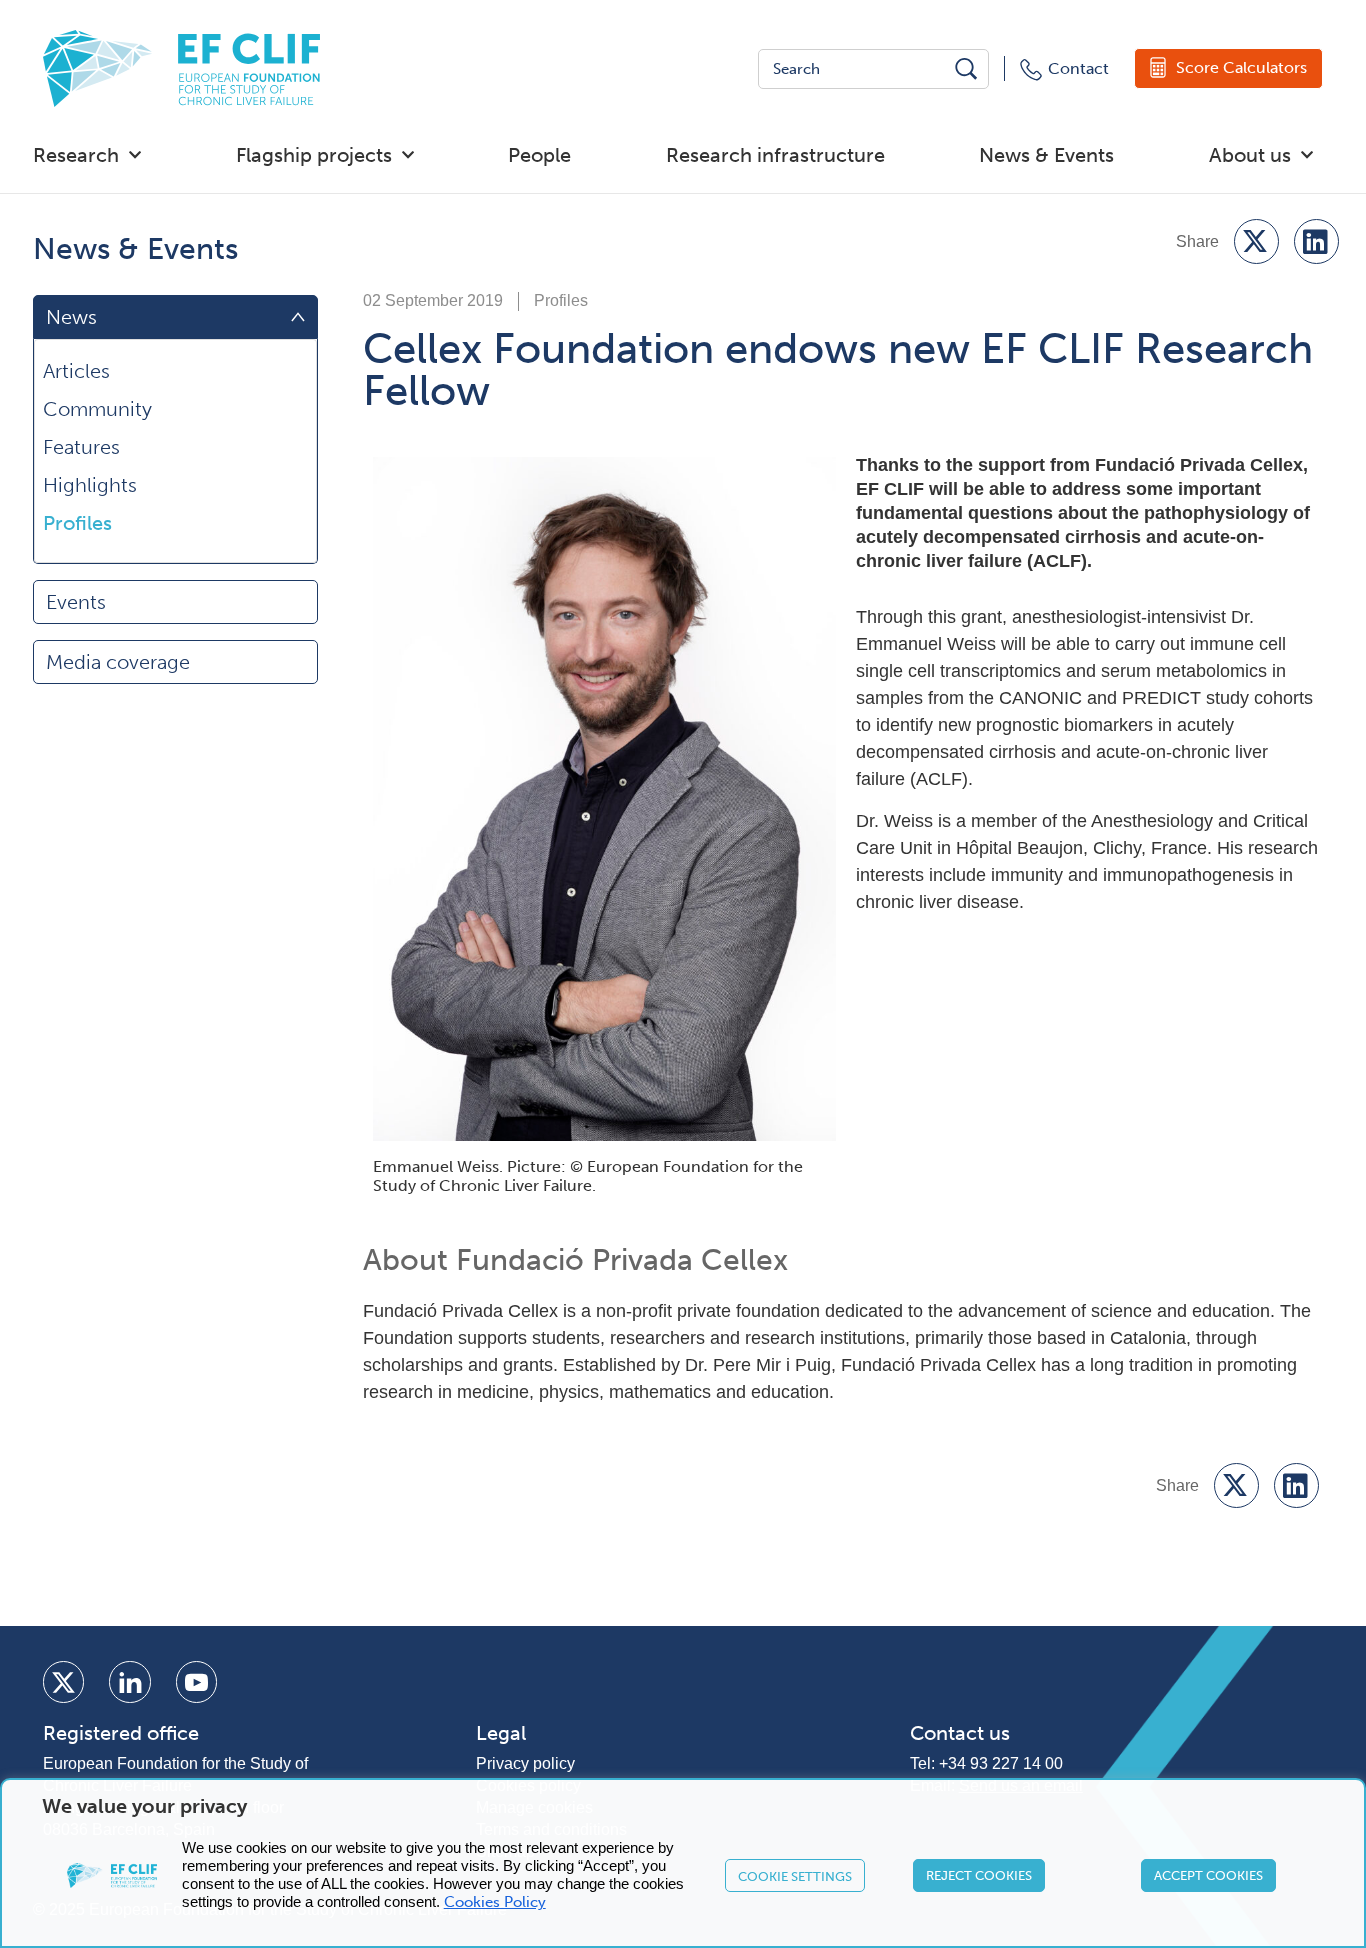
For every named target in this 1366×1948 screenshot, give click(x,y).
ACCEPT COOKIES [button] (1208, 1875)
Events (76, 602)
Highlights (90, 485)
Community (97, 409)
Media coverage (118, 662)
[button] (1256, 241)
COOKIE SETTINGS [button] (795, 1876)
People (539, 155)
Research (76, 155)
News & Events (1046, 155)
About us (1250, 155)
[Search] (968, 69)
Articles (76, 371)
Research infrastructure (775, 155)
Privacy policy (525, 1763)
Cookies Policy (495, 1902)
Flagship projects (314, 155)
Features (81, 447)
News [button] (71, 317)
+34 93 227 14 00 (1001, 1763)
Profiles (77, 523)
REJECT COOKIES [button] (979, 1875)
